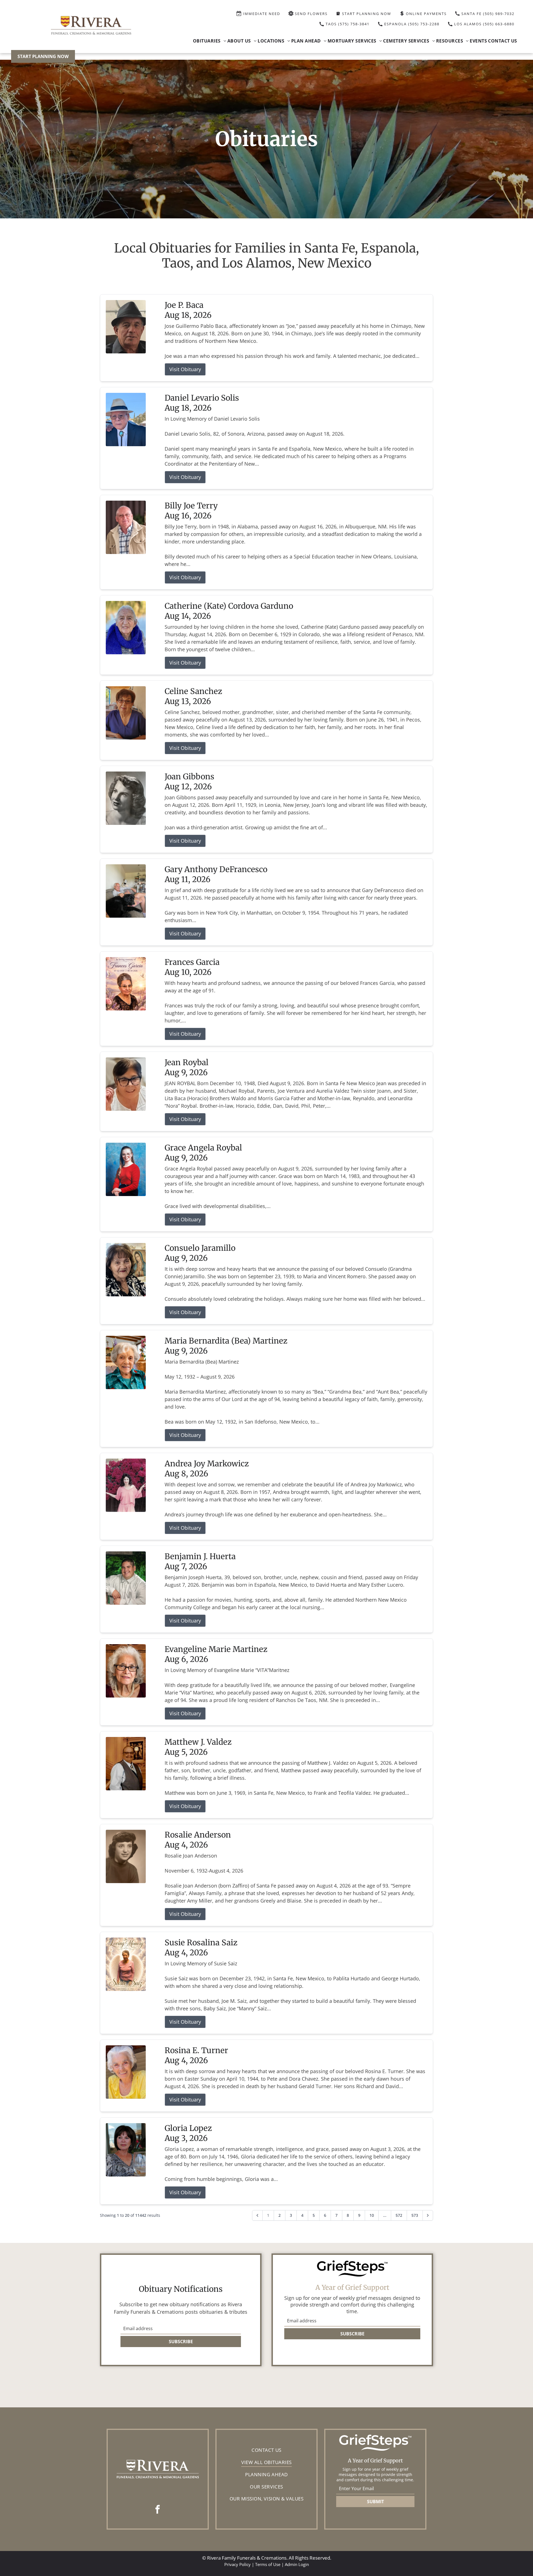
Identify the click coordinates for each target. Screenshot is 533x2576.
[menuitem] (210, 41)
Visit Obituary (185, 369)
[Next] (428, 2215)
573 (415, 2215)
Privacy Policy (237, 2564)
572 (399, 2215)
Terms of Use (268, 2564)
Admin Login (297, 2564)
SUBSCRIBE (181, 2342)
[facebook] (158, 2510)
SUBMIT (375, 2502)
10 (372, 2215)
